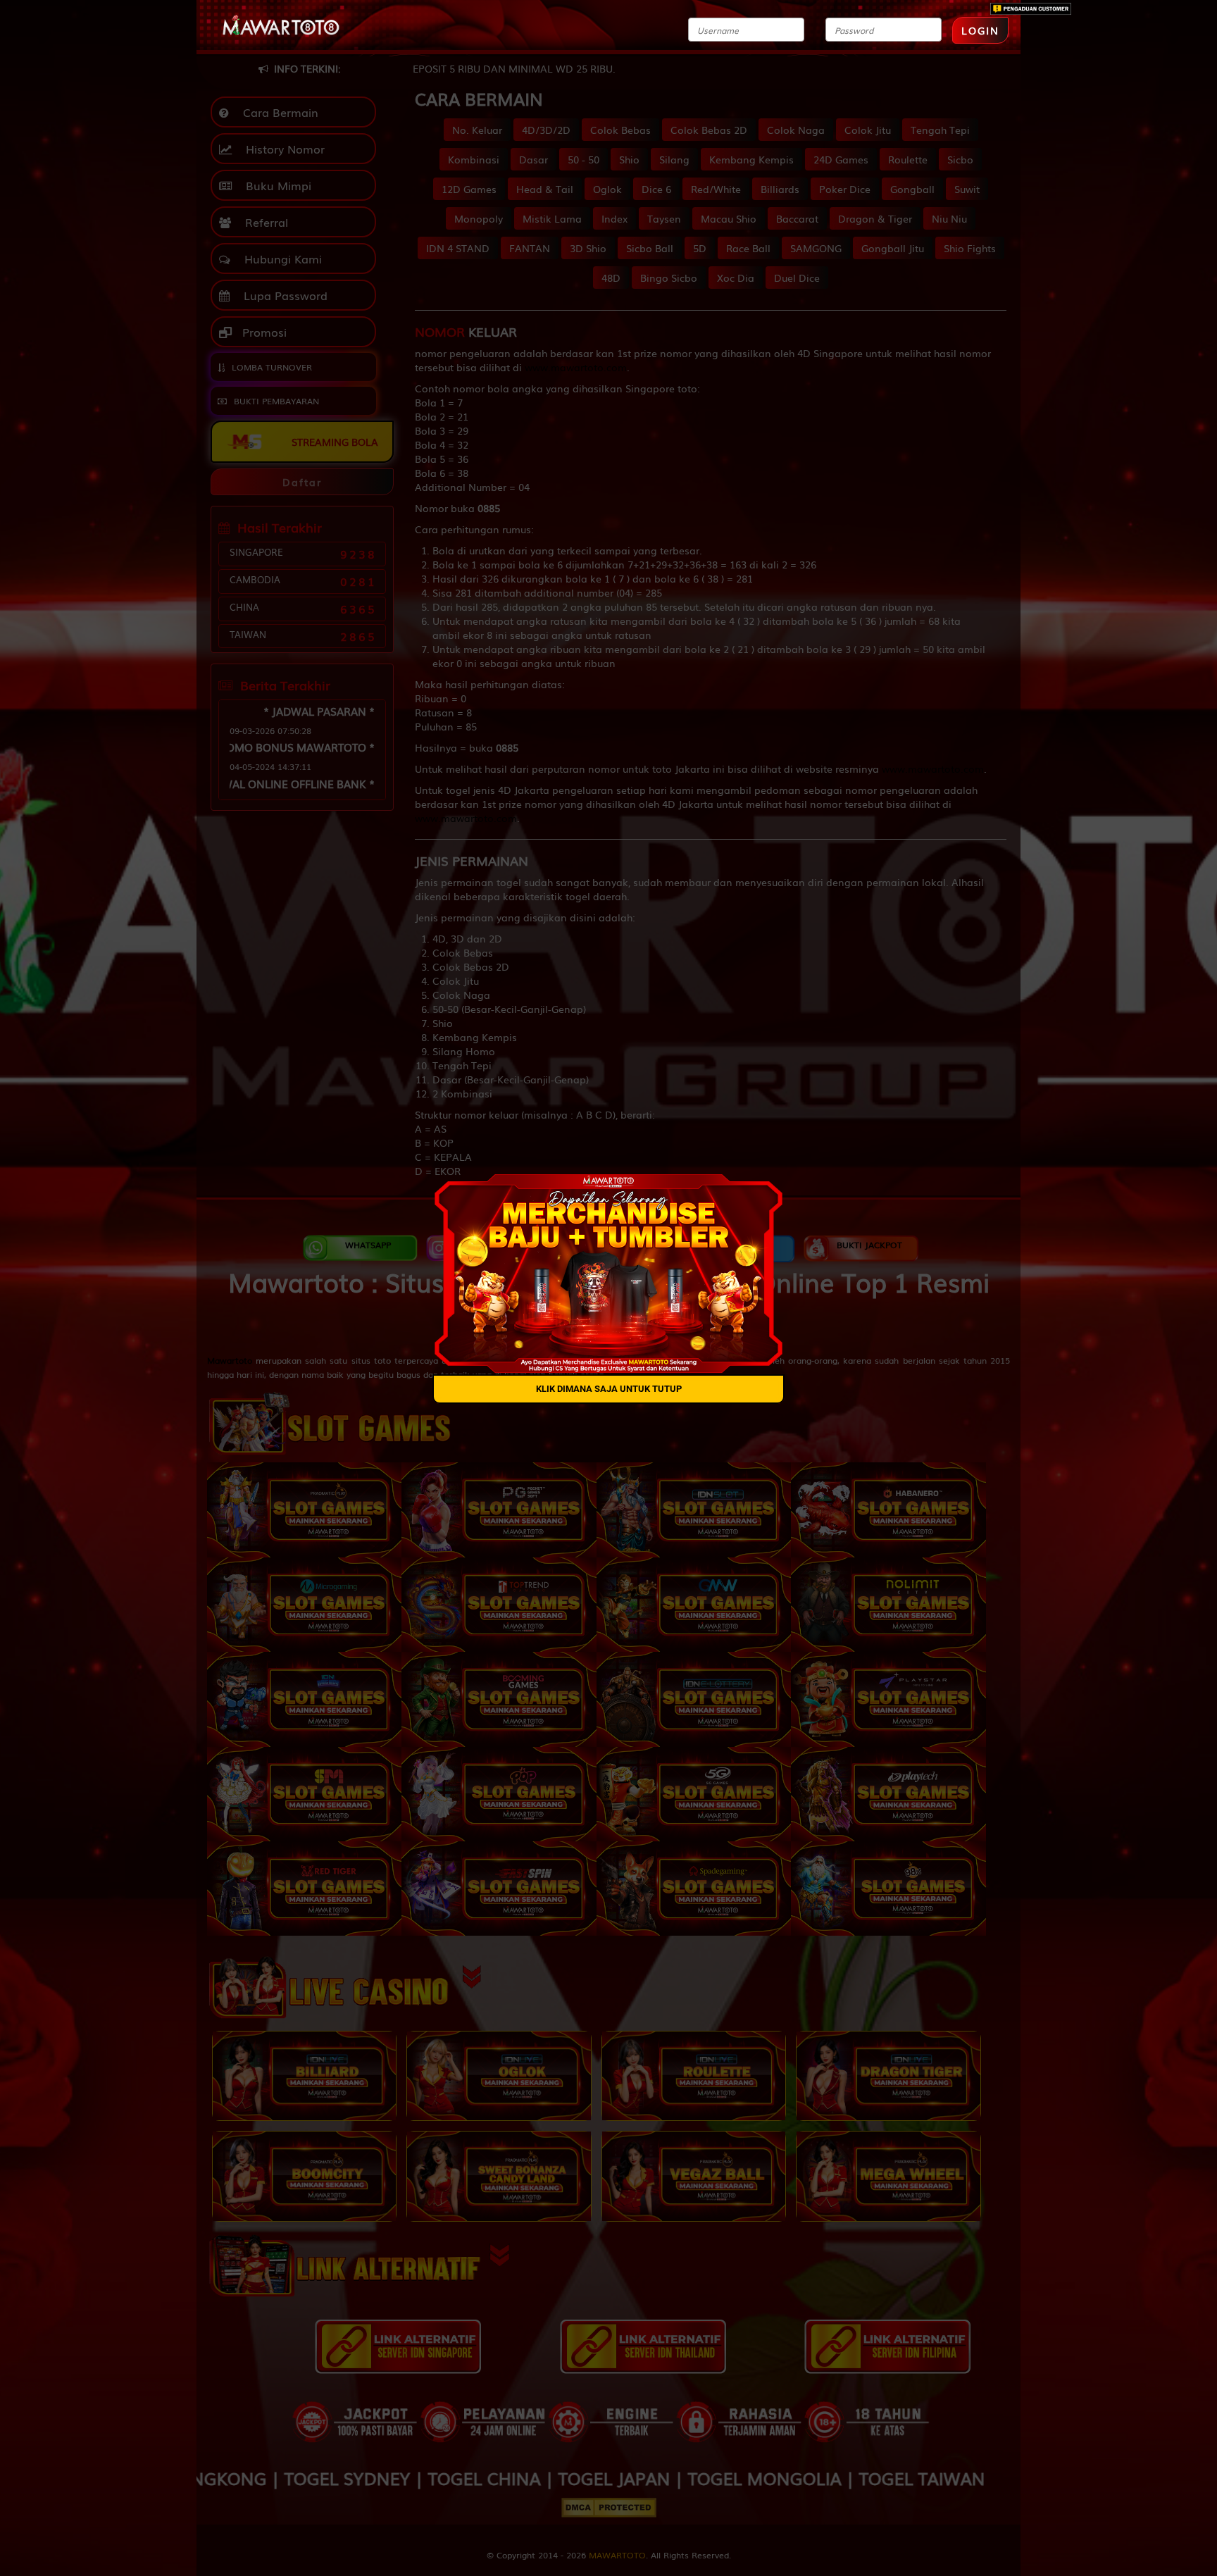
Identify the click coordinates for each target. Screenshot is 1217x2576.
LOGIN (980, 30)
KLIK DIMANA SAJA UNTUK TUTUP (609, 1388)
